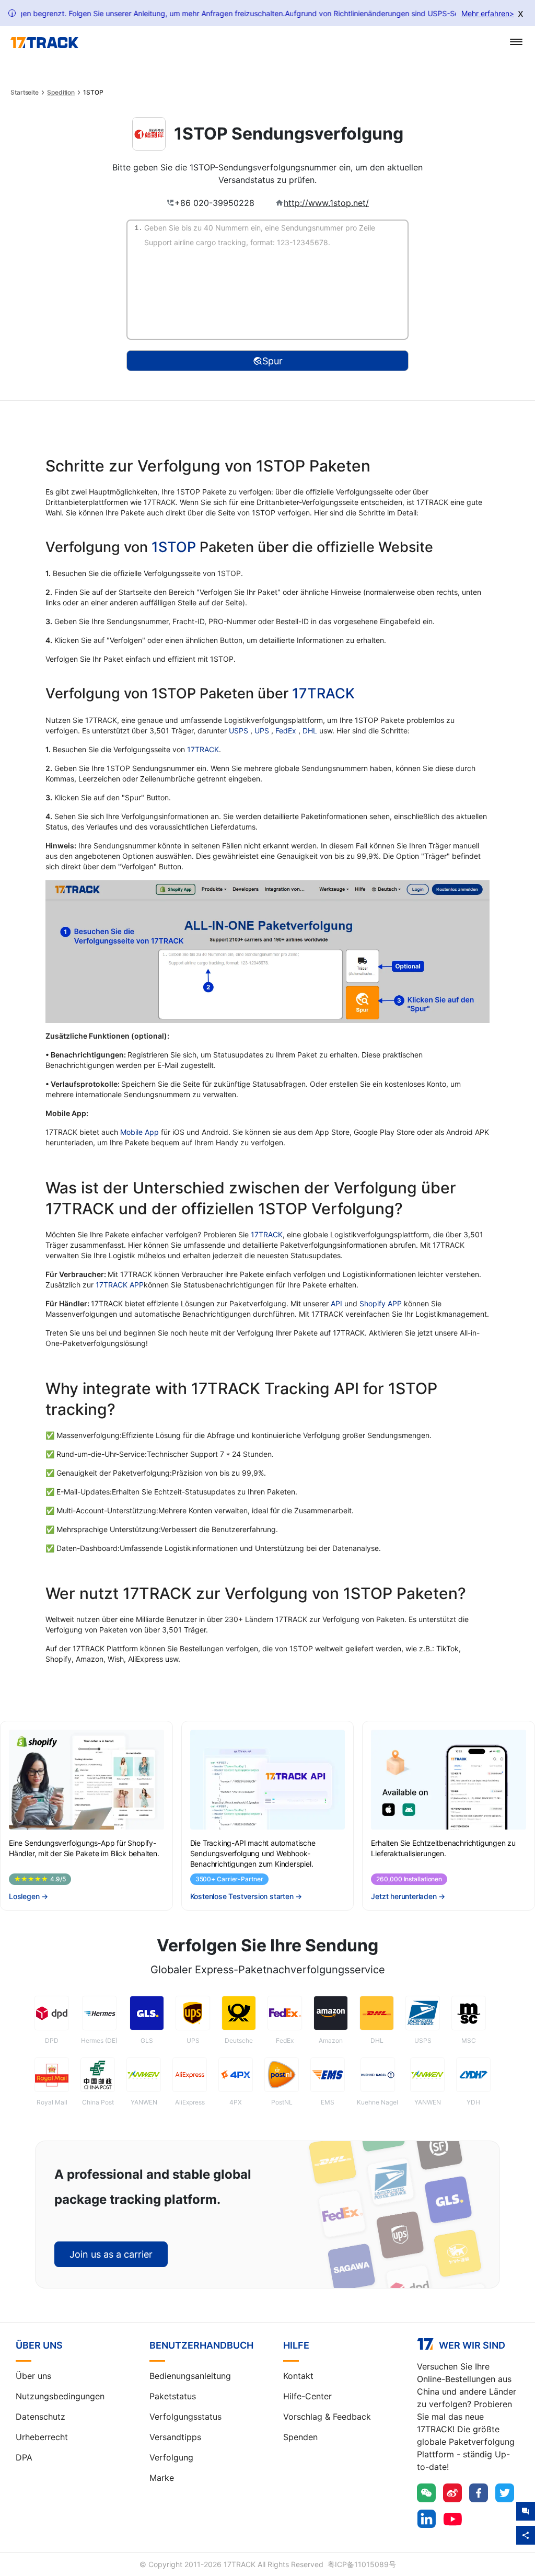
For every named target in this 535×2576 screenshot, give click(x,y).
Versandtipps (175, 2437)
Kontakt (298, 2376)
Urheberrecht (42, 2437)
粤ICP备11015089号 (362, 2564)
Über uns (33, 2376)
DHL (311, 731)
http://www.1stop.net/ (326, 203)
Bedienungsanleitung (190, 2376)
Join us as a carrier (111, 2254)
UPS (263, 731)
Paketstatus (173, 2396)
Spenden (300, 2437)
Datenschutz (40, 2417)
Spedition (61, 93)
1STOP (174, 547)
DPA (24, 2457)
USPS (240, 731)
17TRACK (323, 693)
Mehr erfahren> (488, 13)
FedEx (287, 731)
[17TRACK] (44, 43)
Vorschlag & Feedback (327, 2417)
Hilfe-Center (307, 2396)
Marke (162, 2478)
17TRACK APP (120, 1285)
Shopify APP (381, 1303)
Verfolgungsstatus (185, 2417)
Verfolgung (171, 2457)
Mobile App (139, 1132)
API (336, 1303)
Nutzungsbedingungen (60, 2396)
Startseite (25, 93)
